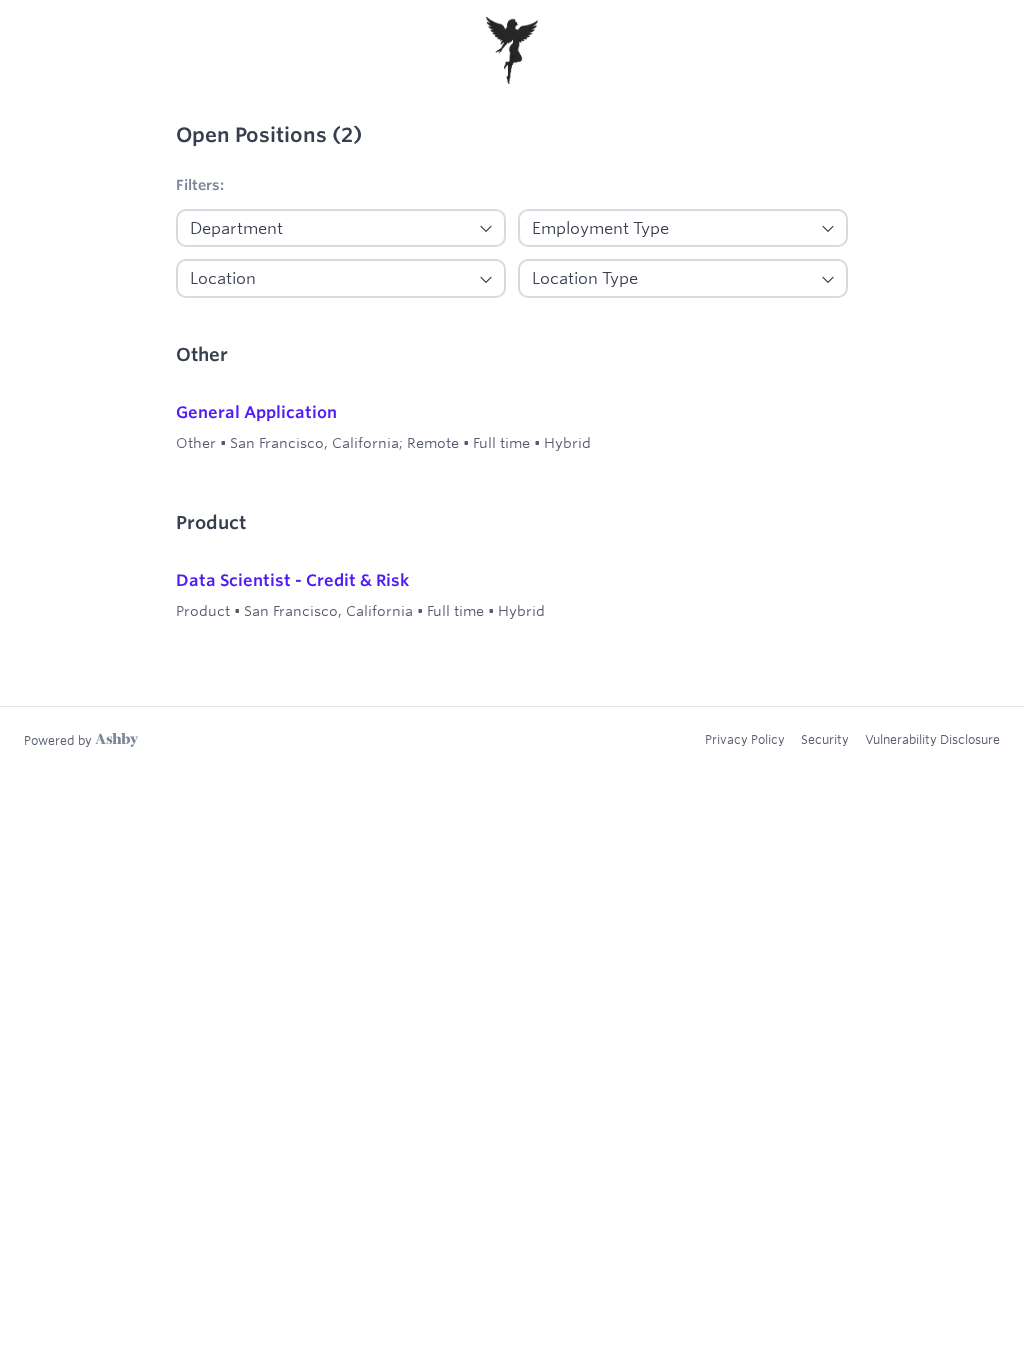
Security (825, 739)
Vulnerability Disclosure (932, 739)
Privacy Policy (745, 739)
